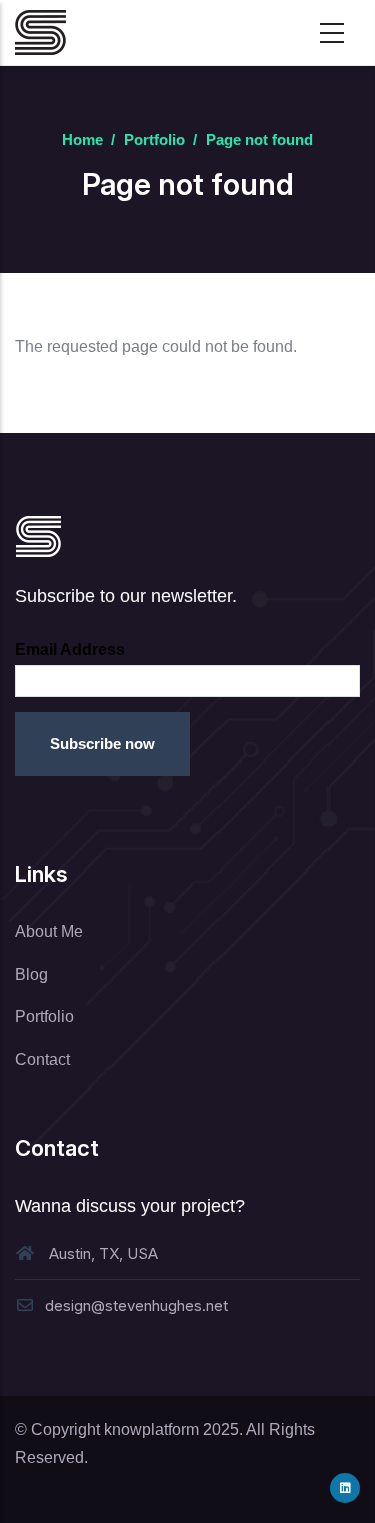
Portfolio (154, 139)
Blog (31, 974)
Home (82, 139)
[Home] (40, 32)
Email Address (70, 649)
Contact (42, 1059)
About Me (49, 931)
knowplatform (151, 1429)
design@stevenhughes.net (136, 1305)
